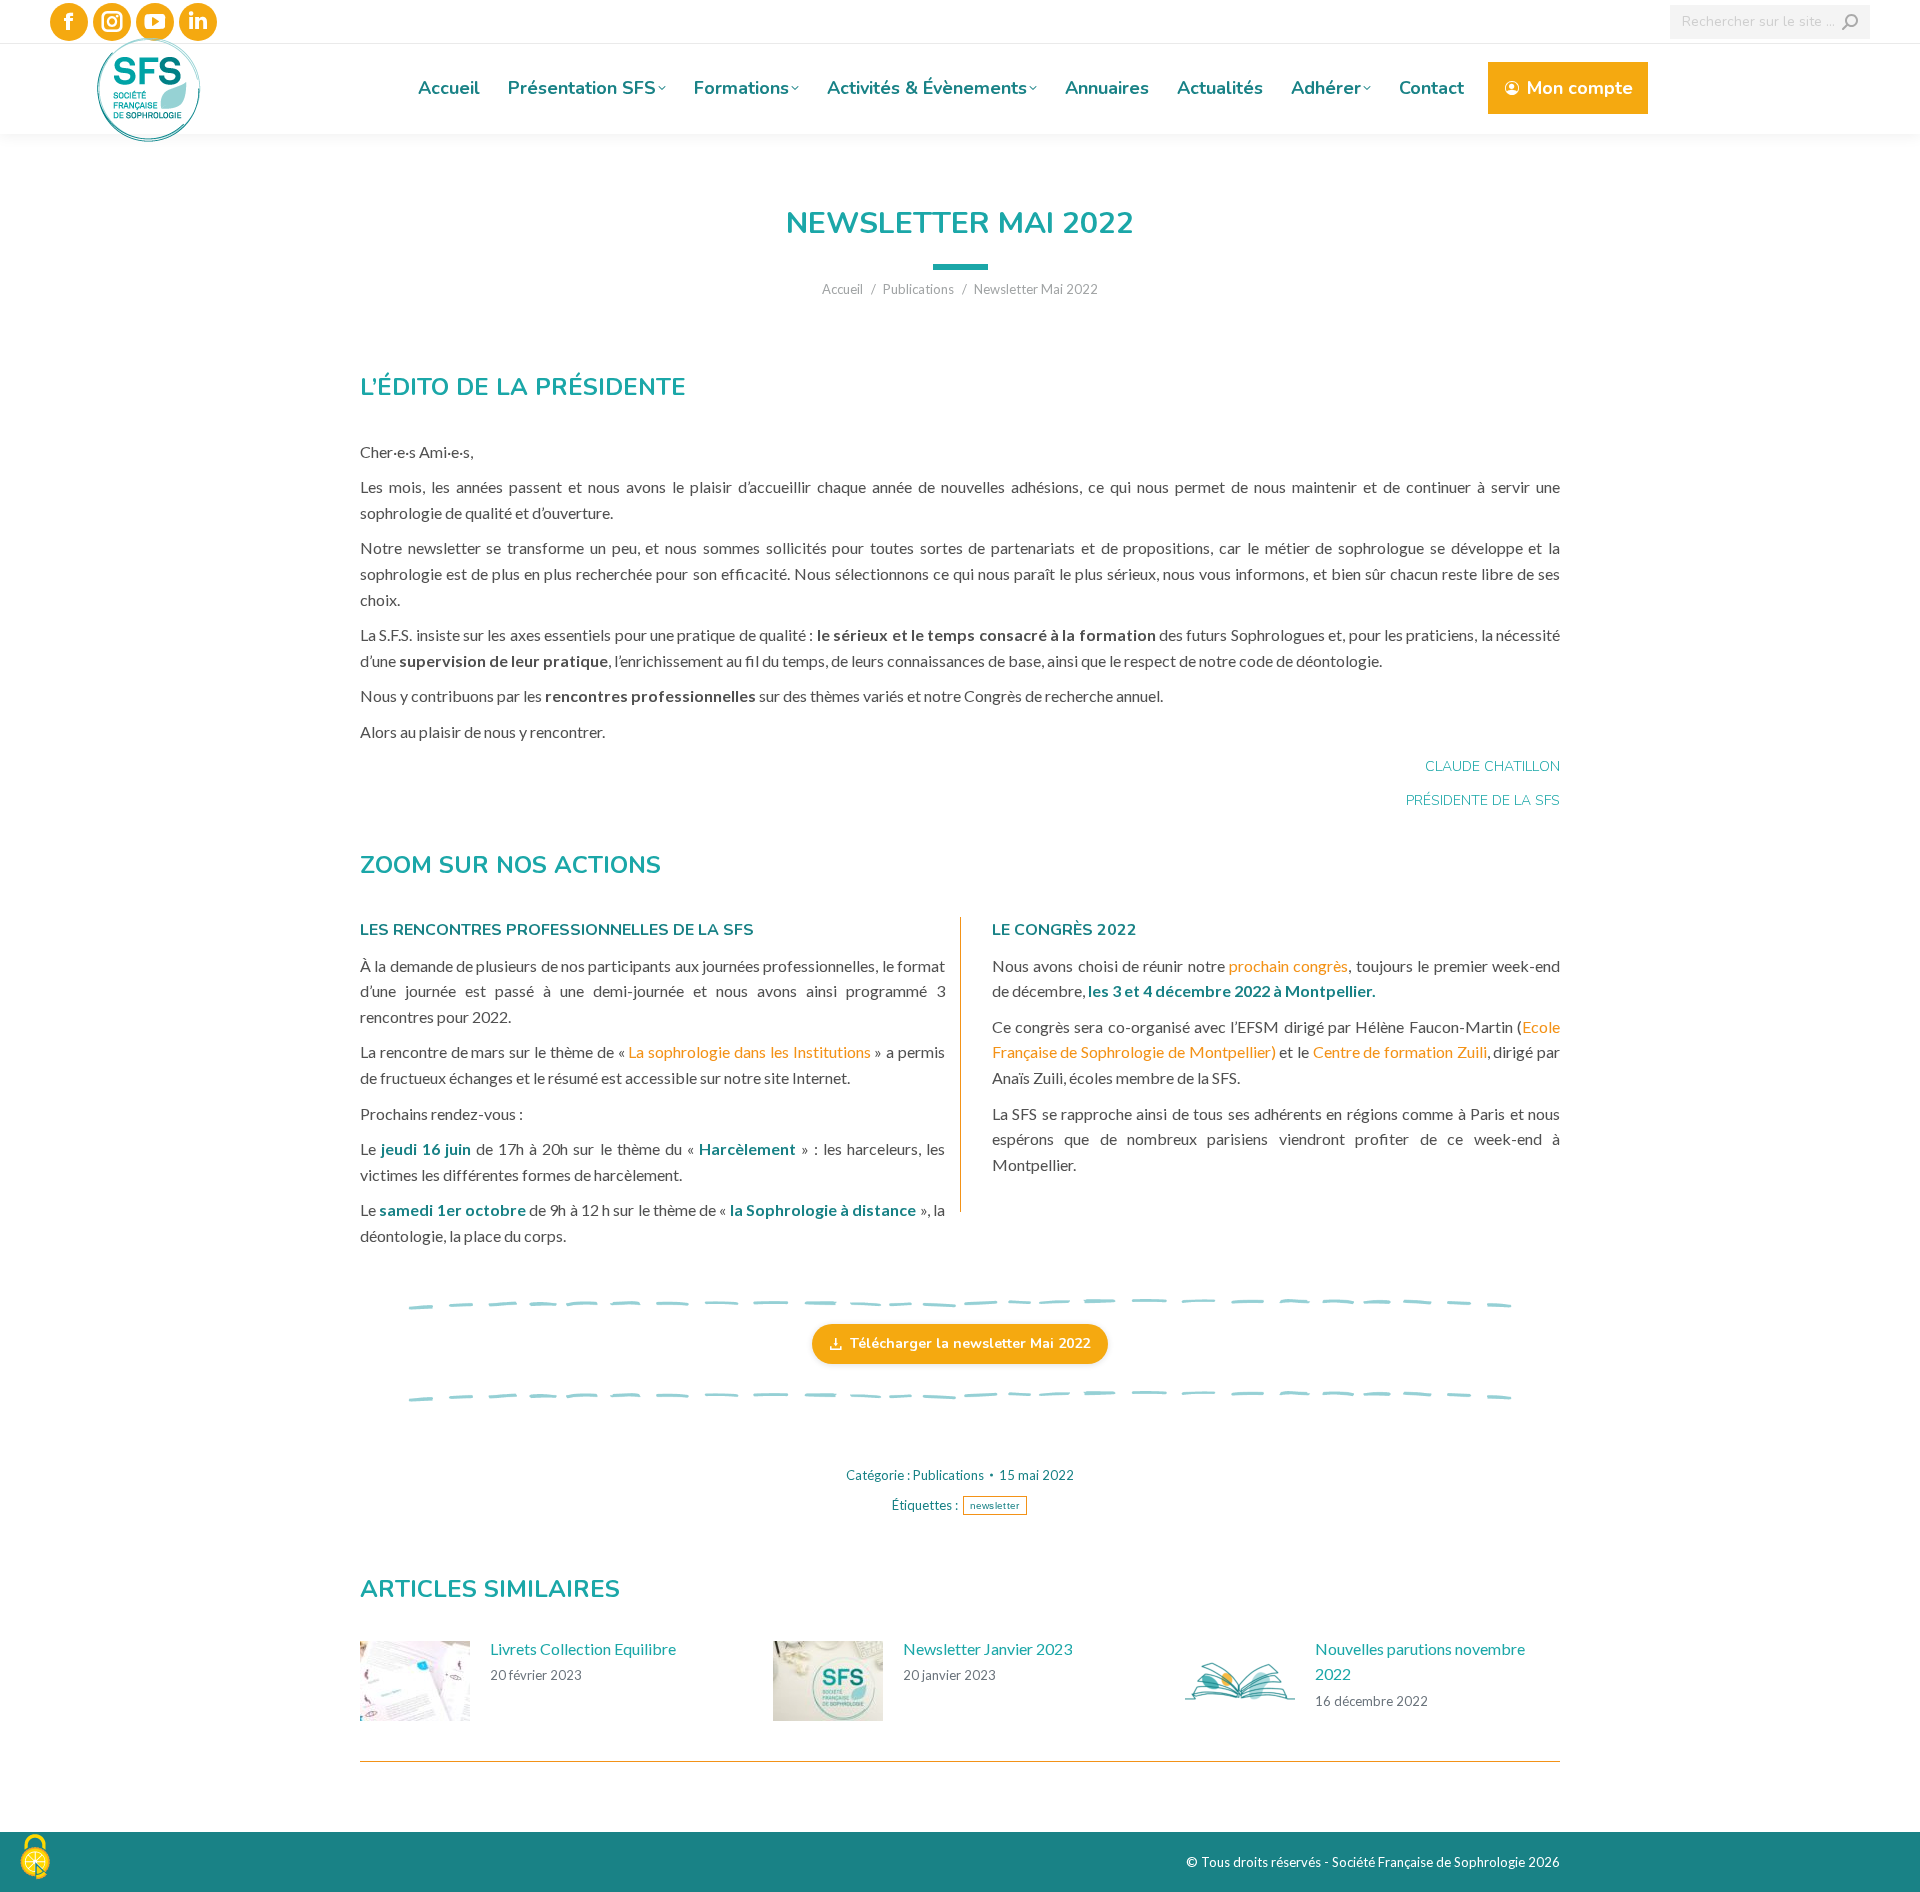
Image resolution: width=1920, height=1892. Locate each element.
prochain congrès (1288, 965)
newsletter (995, 1505)
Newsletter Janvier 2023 (987, 1648)
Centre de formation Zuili (1400, 1051)
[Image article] (415, 1681)
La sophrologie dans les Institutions (749, 1051)
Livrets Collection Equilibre (583, 1648)
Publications (948, 1475)
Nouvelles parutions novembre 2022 (1420, 1661)
